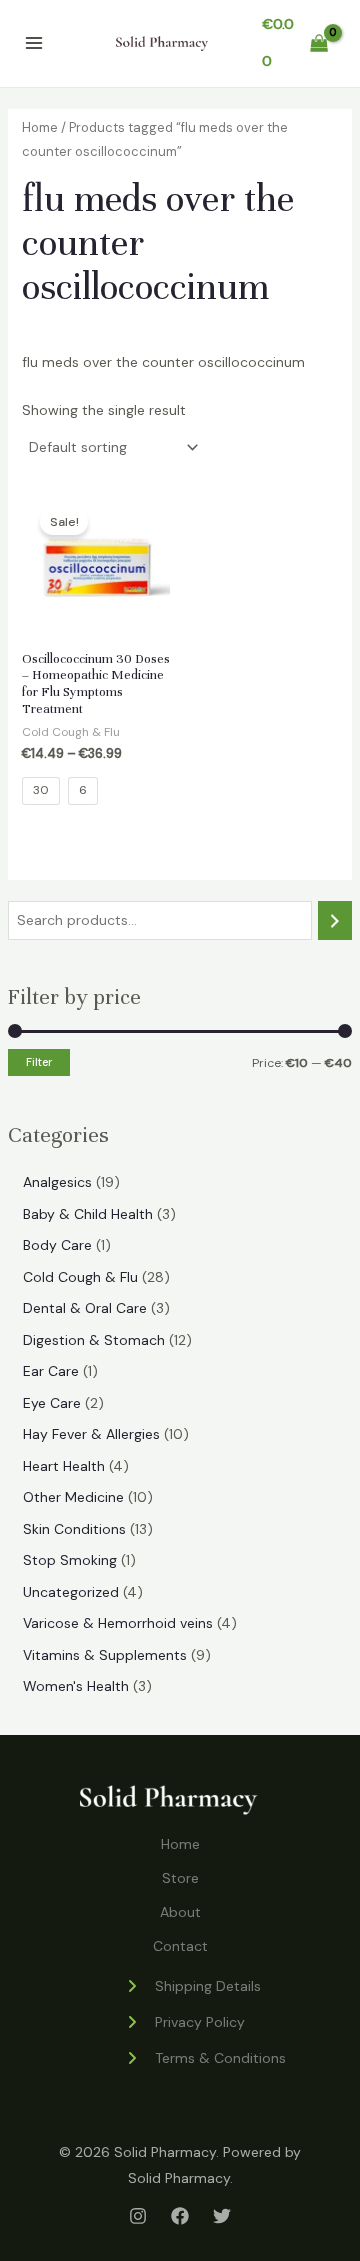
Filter (39, 1062)
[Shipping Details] (192, 1986)
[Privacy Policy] (184, 2022)
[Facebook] (180, 2216)
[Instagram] (138, 2216)
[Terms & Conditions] (205, 2058)
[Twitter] (222, 2216)
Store (180, 1878)
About (180, 1912)
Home (40, 127)
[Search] (335, 920)
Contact (180, 1946)
